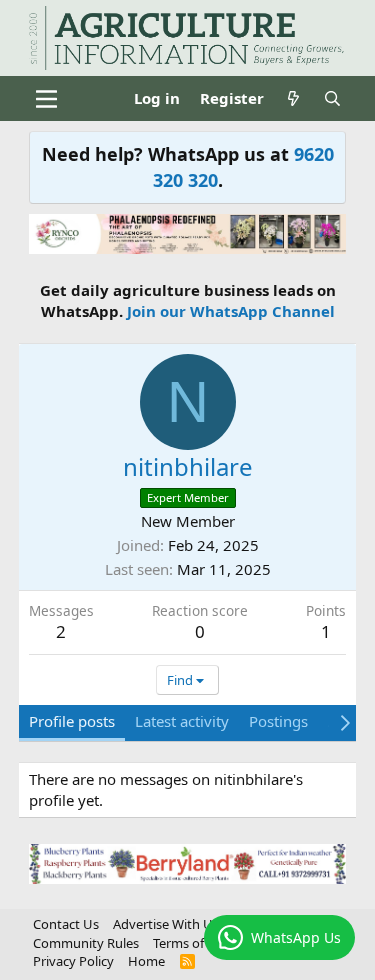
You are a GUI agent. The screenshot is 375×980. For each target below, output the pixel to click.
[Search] (332, 98)
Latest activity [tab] (182, 721)
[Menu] (46, 99)
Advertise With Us (166, 924)
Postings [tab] (278, 721)
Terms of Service (201, 943)
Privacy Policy (73, 961)
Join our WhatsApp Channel (231, 311)
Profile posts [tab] (72, 721)
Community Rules (86, 943)
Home (146, 961)
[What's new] (293, 98)
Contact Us (66, 924)
